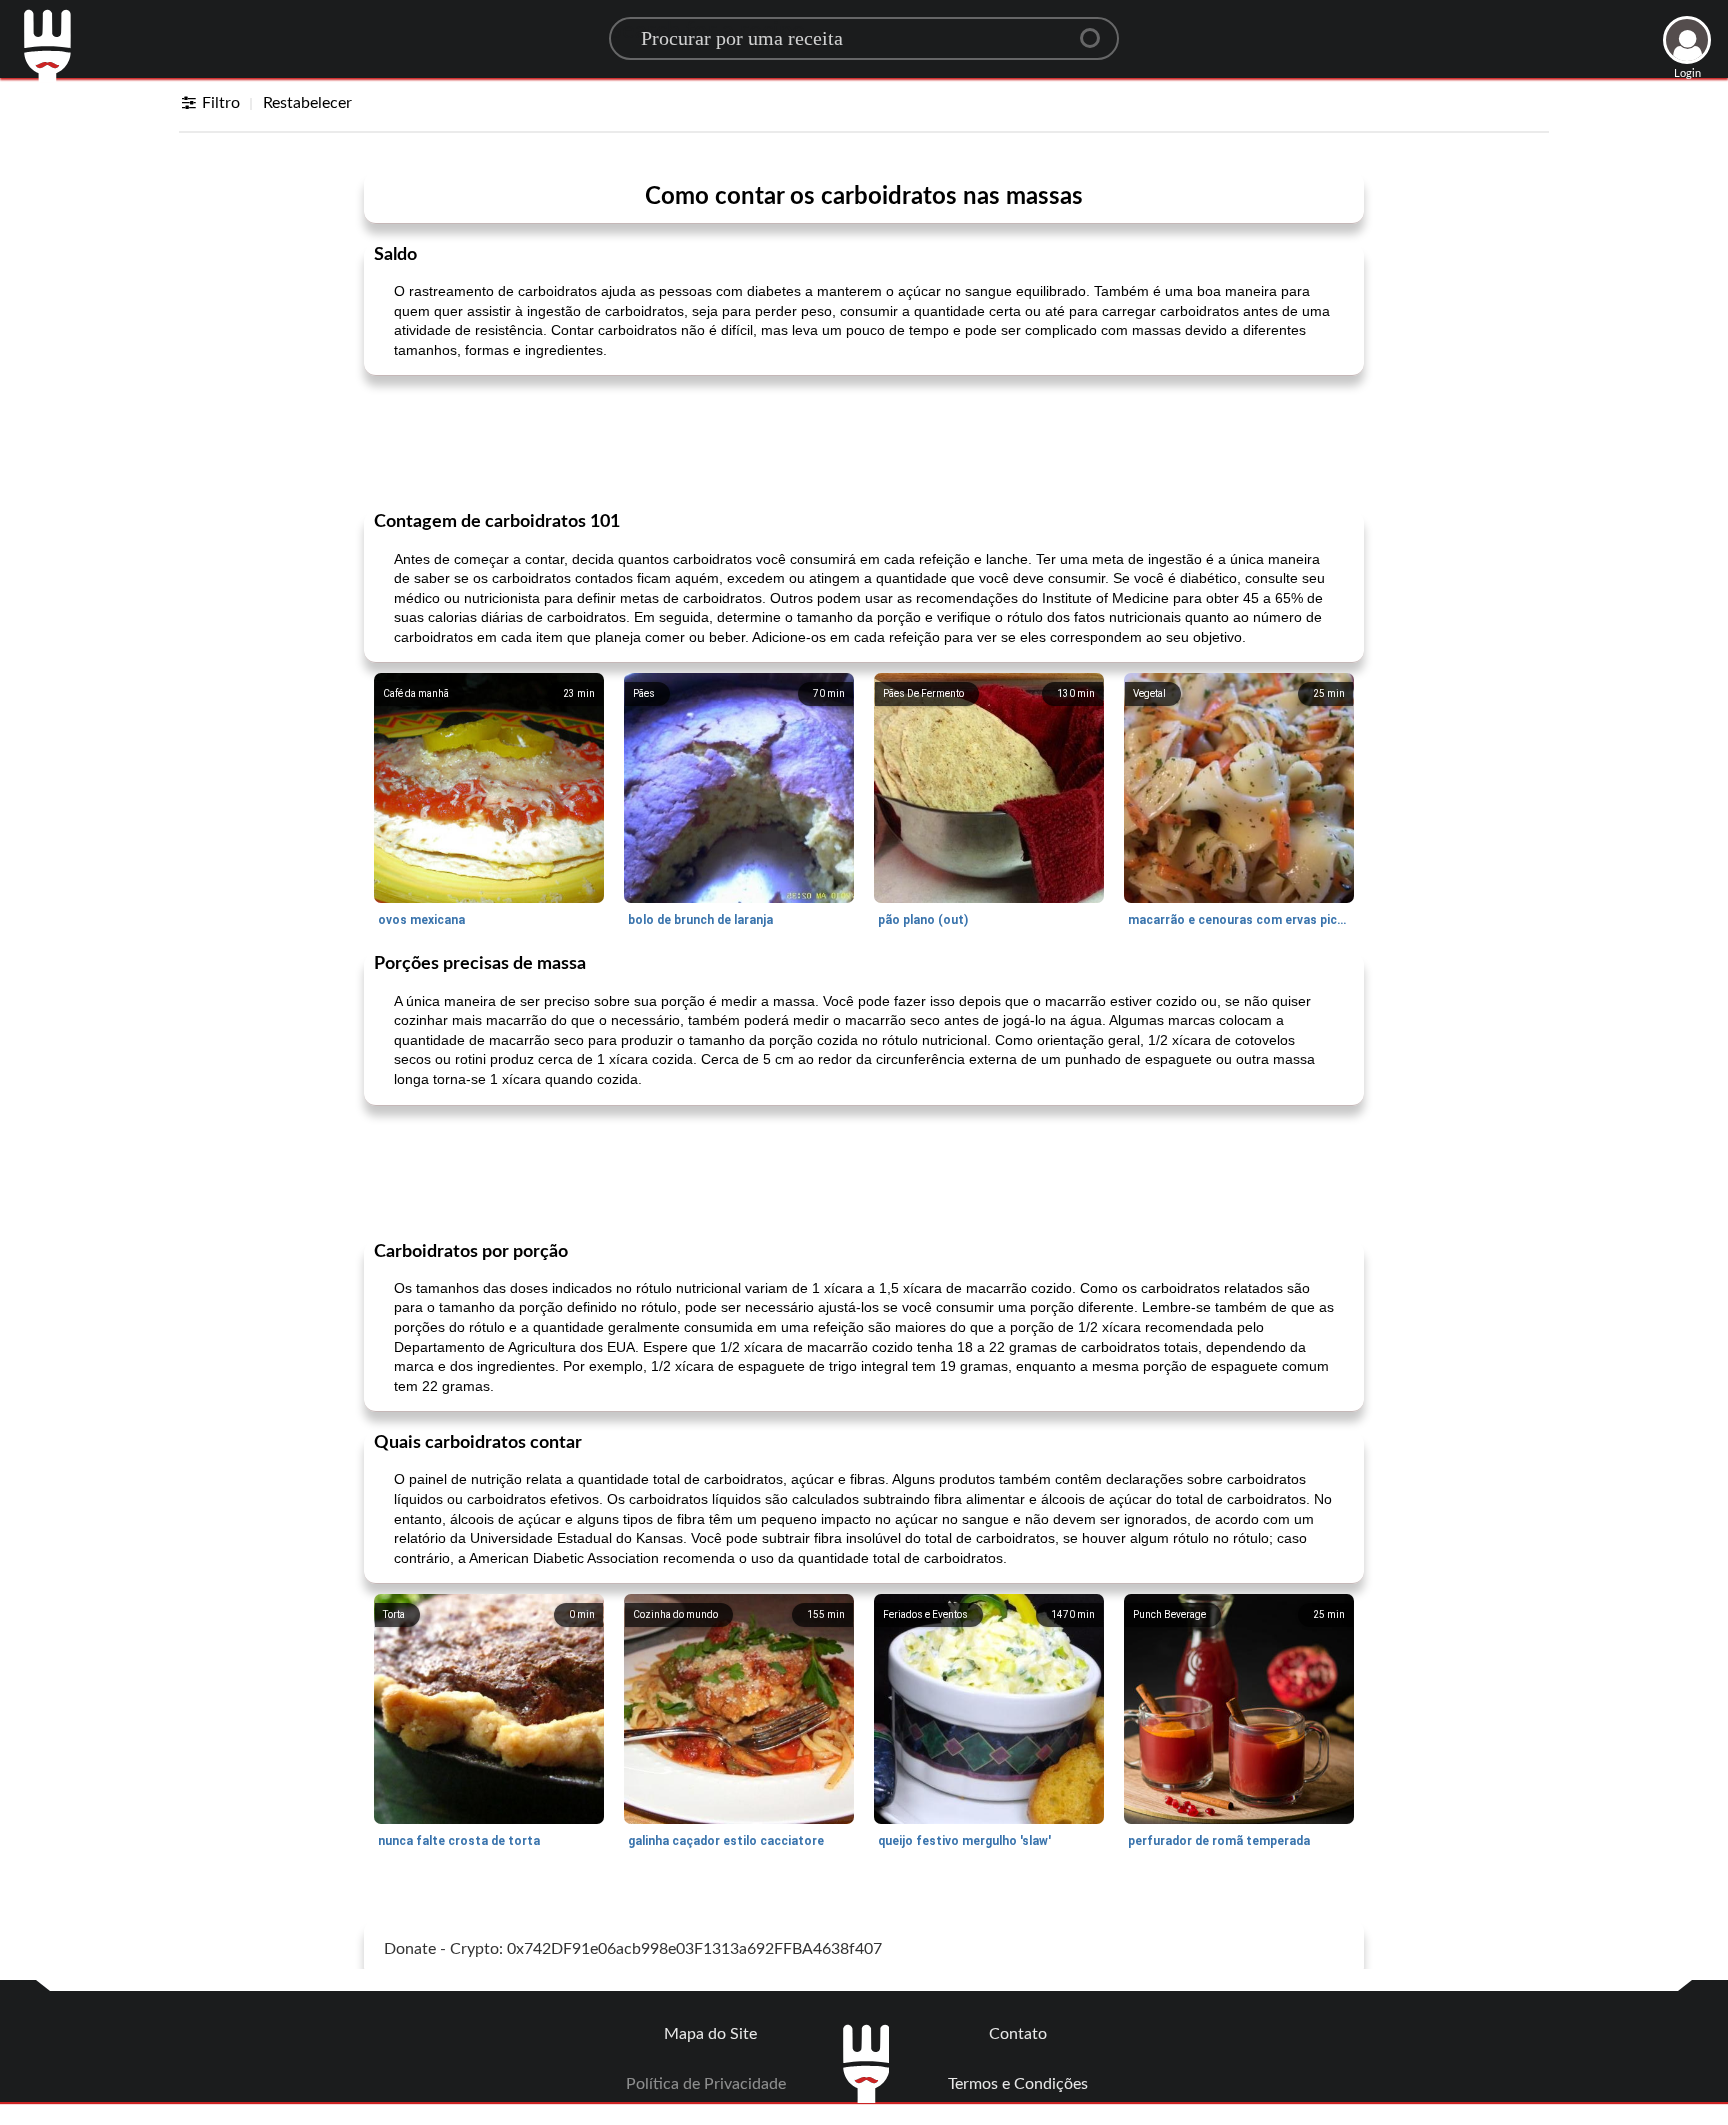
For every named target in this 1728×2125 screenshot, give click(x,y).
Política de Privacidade (706, 2084)
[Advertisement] (864, 441)
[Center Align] (1097, 30)
